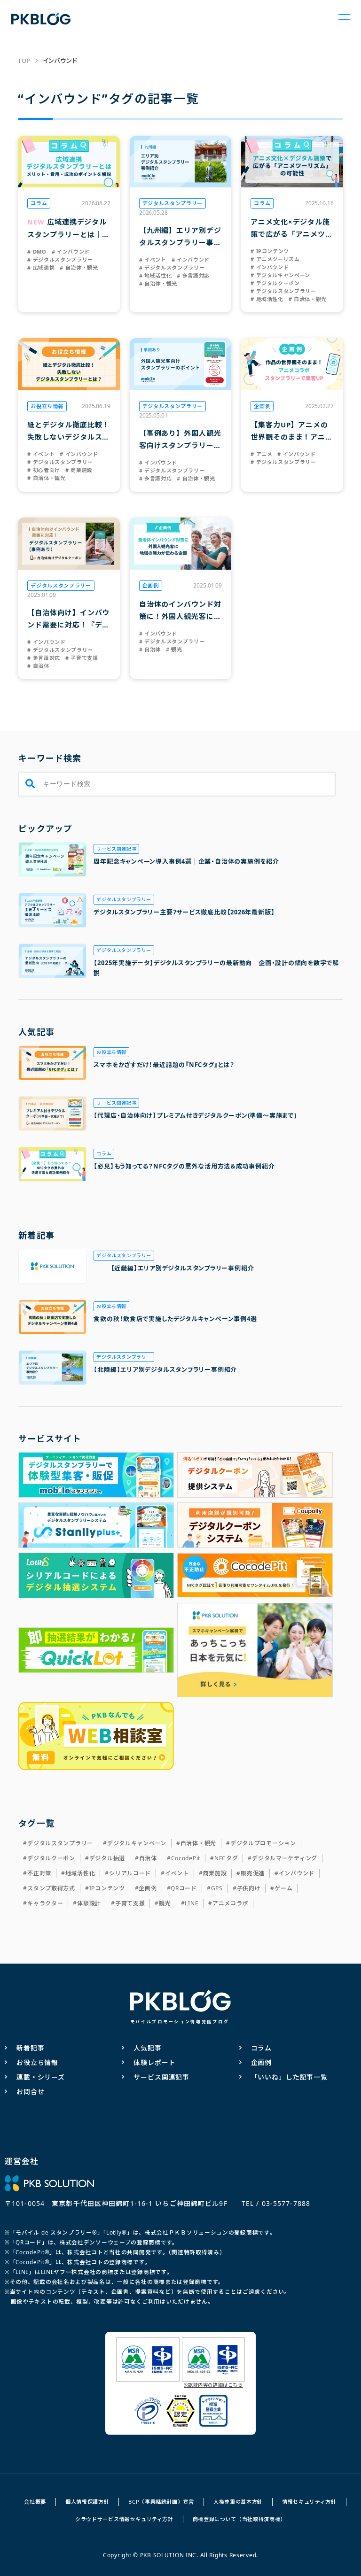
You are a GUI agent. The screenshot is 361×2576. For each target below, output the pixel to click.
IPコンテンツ (107, 1888)
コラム (262, 2048)
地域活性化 (80, 1873)
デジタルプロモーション (263, 1843)
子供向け (249, 1888)
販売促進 (253, 1873)
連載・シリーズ (41, 2077)
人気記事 (147, 2048)
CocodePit (186, 1858)
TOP (24, 61)
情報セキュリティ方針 (309, 2502)
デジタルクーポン (51, 1858)
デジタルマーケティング (285, 1858)
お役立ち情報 (37, 2062)
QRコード (184, 1888)
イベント (177, 1873)
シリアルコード (130, 1873)
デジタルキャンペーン (137, 1843)
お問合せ (30, 2092)
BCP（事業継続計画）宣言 (161, 2502)
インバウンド (297, 1873)
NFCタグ (226, 1858)
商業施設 (215, 1873)
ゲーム (283, 1888)
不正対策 (39, 1873)
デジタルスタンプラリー (60, 1843)
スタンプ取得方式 (51, 1888)
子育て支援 (130, 1903)
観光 (165, 1903)
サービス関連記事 (161, 2077)
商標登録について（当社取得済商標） (239, 2519)
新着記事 (30, 2048)
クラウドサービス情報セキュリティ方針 (124, 2519)
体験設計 (89, 1903)
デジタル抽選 (107, 1858)
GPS (217, 1888)
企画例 (148, 1888)
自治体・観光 (198, 1843)
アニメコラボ (230, 1903)
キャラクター (45, 1903)
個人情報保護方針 (87, 2502)
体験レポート (154, 2062)
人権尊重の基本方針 (238, 2502)
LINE (192, 1903)
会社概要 (35, 2502)
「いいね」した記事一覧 (289, 2077)
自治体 (148, 1858)
